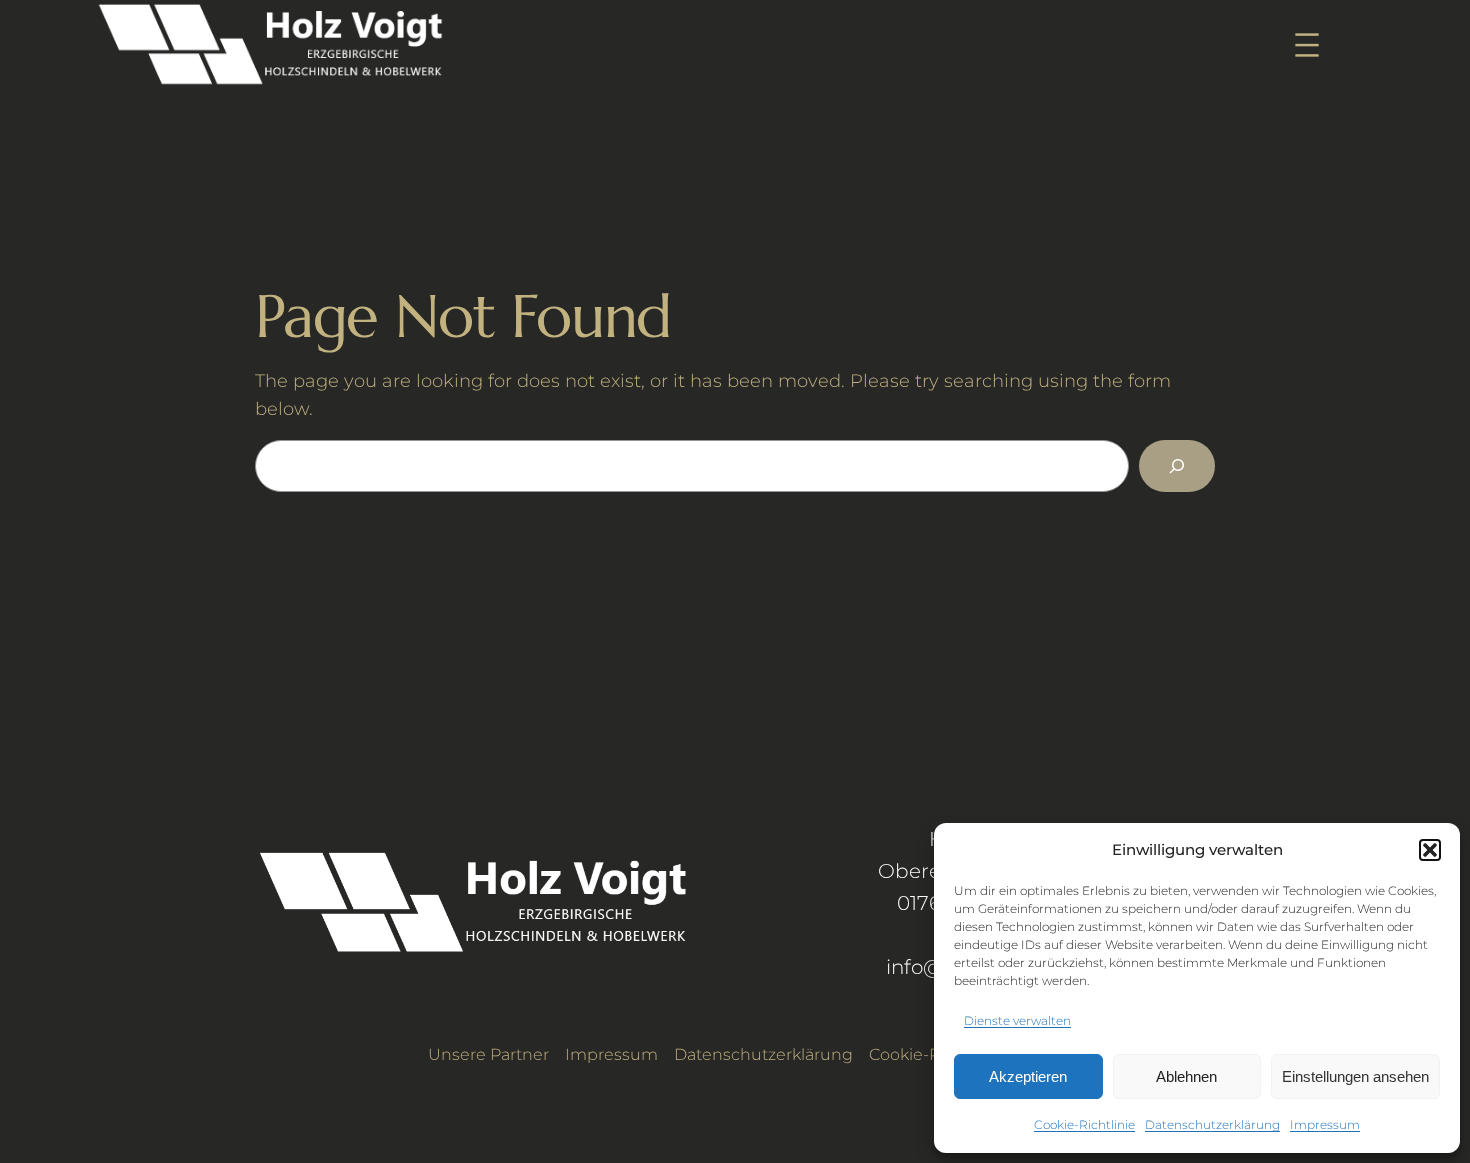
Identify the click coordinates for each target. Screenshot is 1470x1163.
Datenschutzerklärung (1212, 1124)
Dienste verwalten (1017, 1020)
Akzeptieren (1028, 1076)
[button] (1430, 850)
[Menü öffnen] (1307, 45)
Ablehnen (1186, 1076)
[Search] (1177, 466)
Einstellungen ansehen (1355, 1076)
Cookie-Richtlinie (1084, 1124)
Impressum (1325, 1124)
